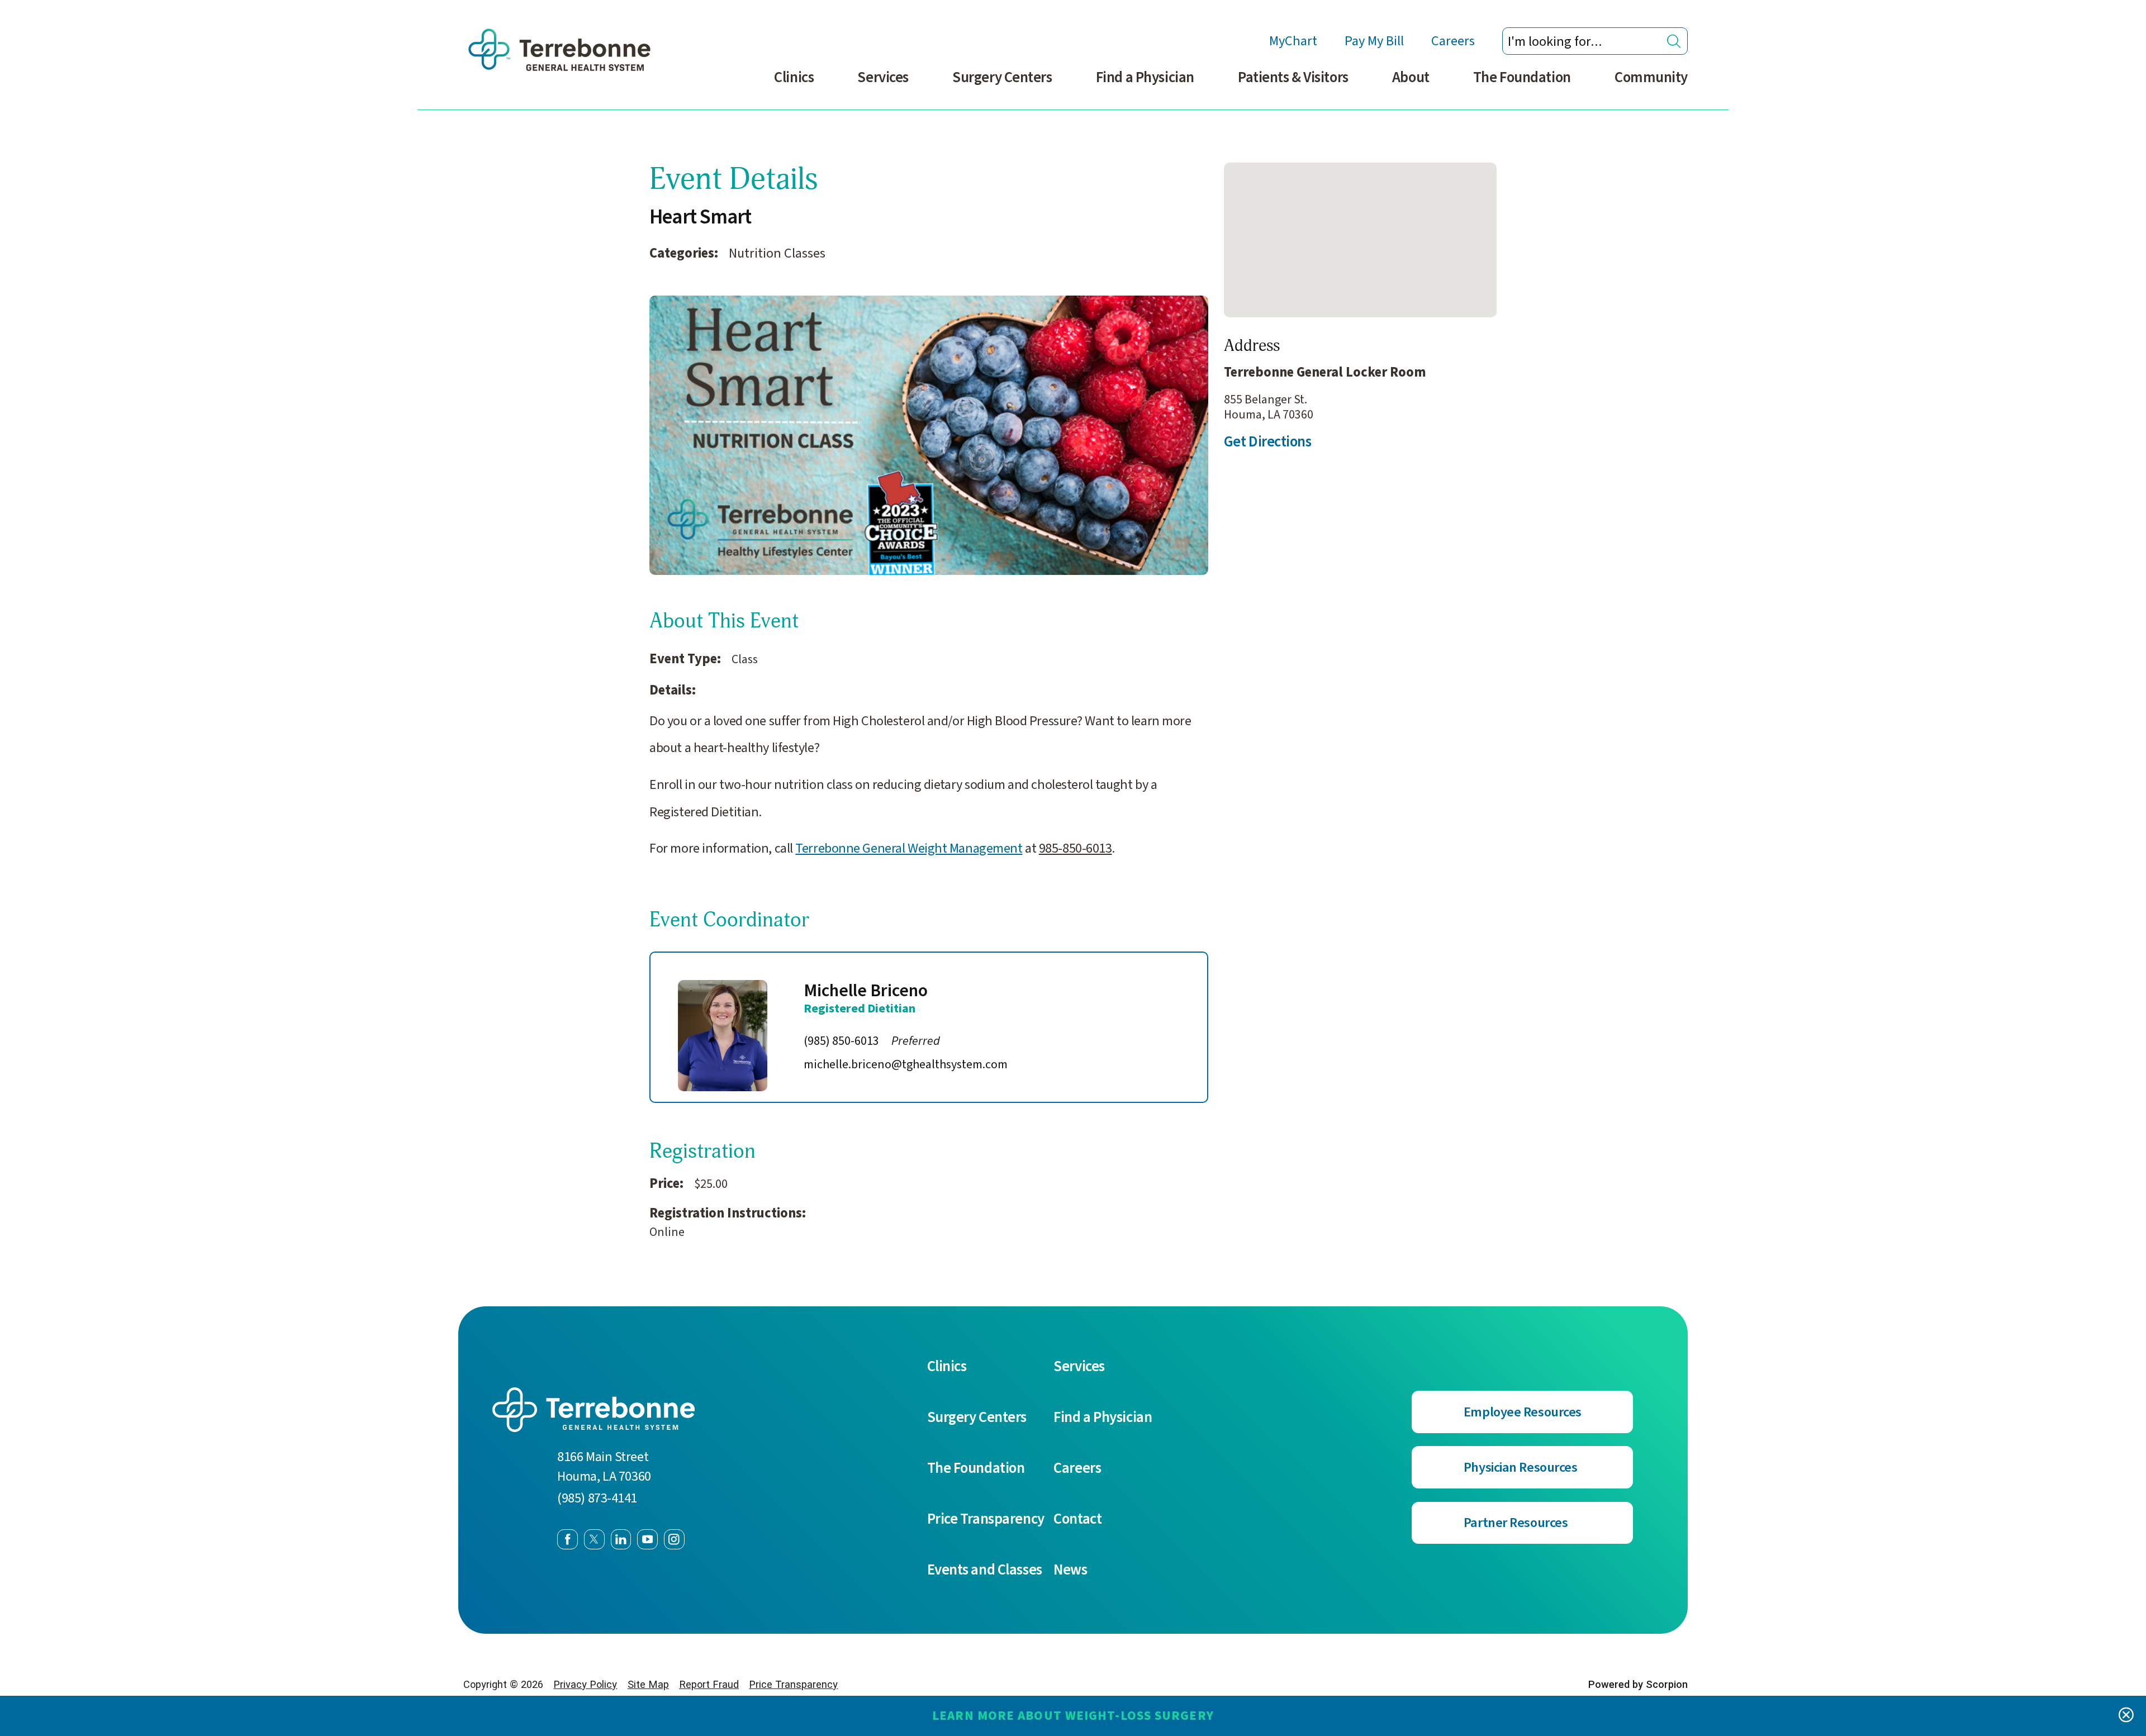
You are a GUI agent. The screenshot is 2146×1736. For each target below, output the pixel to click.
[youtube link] (647, 1540)
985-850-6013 (1076, 848)
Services (883, 78)
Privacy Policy (585, 1684)
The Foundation (1522, 78)
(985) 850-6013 (872, 1041)
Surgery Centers (1002, 78)
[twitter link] (594, 1540)
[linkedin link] (621, 1540)
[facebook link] (568, 1540)
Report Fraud (709, 1684)
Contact (1077, 1519)
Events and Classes (985, 1570)
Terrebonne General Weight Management (909, 848)
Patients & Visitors (1293, 78)
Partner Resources (1516, 1523)
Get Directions (1268, 442)
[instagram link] (674, 1540)
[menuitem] (794, 86)
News (1070, 1570)
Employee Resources (1523, 1412)
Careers (1453, 41)
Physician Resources (1521, 1468)
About (1411, 78)
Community (1651, 78)
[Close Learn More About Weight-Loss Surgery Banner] (2126, 1716)
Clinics (794, 78)
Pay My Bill (1374, 41)
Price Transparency (986, 1519)
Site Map (648, 1684)
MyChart (1293, 41)
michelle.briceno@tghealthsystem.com (906, 1063)
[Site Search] (1674, 41)
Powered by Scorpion (1638, 1684)
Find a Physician (1145, 78)
